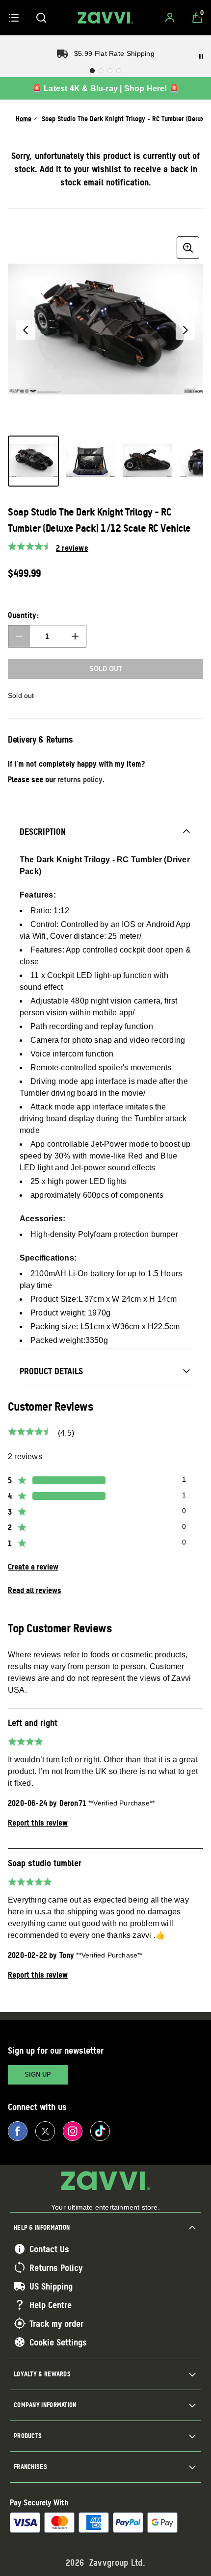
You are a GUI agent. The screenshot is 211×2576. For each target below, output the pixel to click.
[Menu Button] (14, 18)
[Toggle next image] (185, 330)
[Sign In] (170, 18)
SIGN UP (38, 2074)
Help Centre (51, 2305)
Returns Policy (56, 2267)
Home (24, 118)
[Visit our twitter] (45, 2131)
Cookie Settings (58, 2342)
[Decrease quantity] (19, 636)
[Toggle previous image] (26, 330)
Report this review (38, 1823)
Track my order (56, 2323)
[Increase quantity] (75, 636)
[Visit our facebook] (18, 2131)
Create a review (33, 1567)
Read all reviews (35, 1590)
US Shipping (51, 2286)
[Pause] (201, 56)
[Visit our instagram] (73, 2131)
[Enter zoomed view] (188, 248)
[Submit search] (41, 18)
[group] (105, 330)
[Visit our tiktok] (100, 2131)
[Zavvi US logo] (105, 18)
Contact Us (49, 2249)
